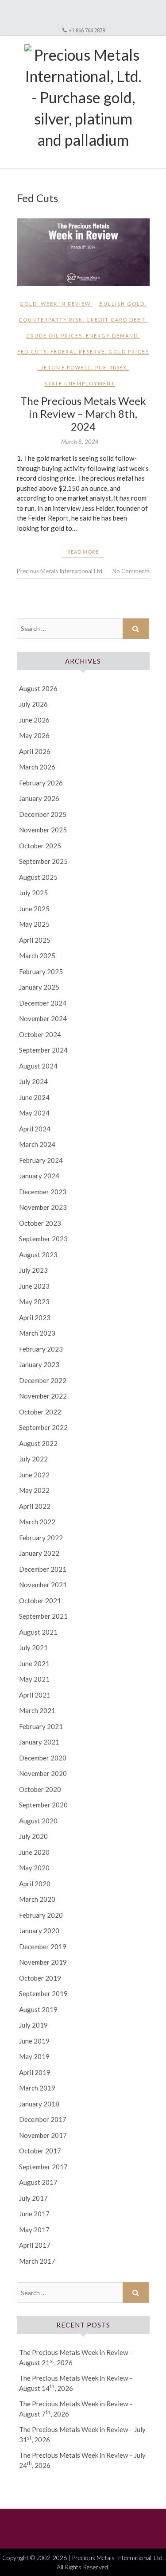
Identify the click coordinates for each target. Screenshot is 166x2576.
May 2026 (34, 735)
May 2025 (34, 924)
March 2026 (37, 767)
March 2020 (37, 1899)
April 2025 (35, 940)
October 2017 (40, 2151)
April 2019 (35, 2072)
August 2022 (38, 1443)
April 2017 (35, 2245)
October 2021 (40, 1601)
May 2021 (34, 1679)
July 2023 (33, 1270)
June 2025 (34, 909)
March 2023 (37, 1333)
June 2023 (34, 1286)
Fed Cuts (32, 352)
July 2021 (33, 1647)
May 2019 (34, 2056)
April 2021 (35, 1695)
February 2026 (41, 783)
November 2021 (43, 1585)
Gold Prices (129, 352)
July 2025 (33, 893)
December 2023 (43, 1192)
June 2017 (34, 2214)
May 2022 (34, 1490)
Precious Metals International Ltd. (60, 571)
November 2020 (43, 1773)
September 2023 (43, 1239)
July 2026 (33, 704)
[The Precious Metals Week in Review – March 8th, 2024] (83, 252)
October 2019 (40, 1978)
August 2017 (38, 2182)
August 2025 (38, 877)
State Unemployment (80, 383)
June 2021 (34, 1663)
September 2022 (43, 1427)
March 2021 (37, 1710)
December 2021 (43, 1569)
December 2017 (43, 2119)
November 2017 (43, 2135)
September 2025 (43, 861)
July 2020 (33, 1836)
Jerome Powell (66, 367)
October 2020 (40, 1789)
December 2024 (43, 1003)
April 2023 (35, 1317)
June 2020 (34, 1852)
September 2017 (43, 2167)
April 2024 (35, 1129)
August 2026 (38, 688)
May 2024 (34, 1113)
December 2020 (43, 1758)
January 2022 (39, 1553)
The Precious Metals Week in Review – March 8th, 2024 (83, 414)
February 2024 (41, 1160)
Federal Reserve (78, 352)
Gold (28, 304)
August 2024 (38, 1066)
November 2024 (43, 1018)
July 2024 (33, 1081)
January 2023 (39, 1364)
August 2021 (38, 1632)
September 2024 (43, 1050)
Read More (83, 552)
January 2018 (39, 2104)
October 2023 (40, 1223)
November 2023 (43, 1207)
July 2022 (33, 1459)
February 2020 (41, 1915)
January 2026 (39, 798)
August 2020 (38, 1821)
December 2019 (43, 1947)
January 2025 (39, 987)
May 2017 (34, 2230)
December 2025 (43, 814)
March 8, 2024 (80, 442)
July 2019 (33, 2025)
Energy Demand (112, 336)
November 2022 (43, 1396)
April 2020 (35, 1884)
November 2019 (43, 1962)
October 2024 (40, 1034)
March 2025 (37, 956)
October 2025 (40, 846)
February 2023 (41, 1349)
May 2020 (34, 1868)
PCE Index (111, 367)
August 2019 (38, 2009)
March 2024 (37, 1144)
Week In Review (66, 304)
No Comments (131, 571)
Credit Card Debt (116, 320)
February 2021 (41, 1726)
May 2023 (34, 1302)
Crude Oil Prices (54, 336)
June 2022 (34, 1475)
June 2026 (34, 720)
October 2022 (40, 1412)
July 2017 (33, 2198)
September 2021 (43, 1616)
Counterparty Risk (51, 320)
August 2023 (38, 1255)
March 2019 (37, 2088)
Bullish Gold (122, 304)
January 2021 (39, 1742)
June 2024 (34, 1097)
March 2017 (37, 2261)
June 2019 (34, 2041)
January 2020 (39, 1931)
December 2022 (43, 1380)
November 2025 (43, 830)
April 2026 (35, 751)
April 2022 (35, 1506)
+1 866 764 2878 (87, 30)
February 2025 (41, 971)
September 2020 (43, 1805)
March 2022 (37, 1522)
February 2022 (41, 1538)
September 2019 (43, 1993)
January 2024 (39, 1176)
